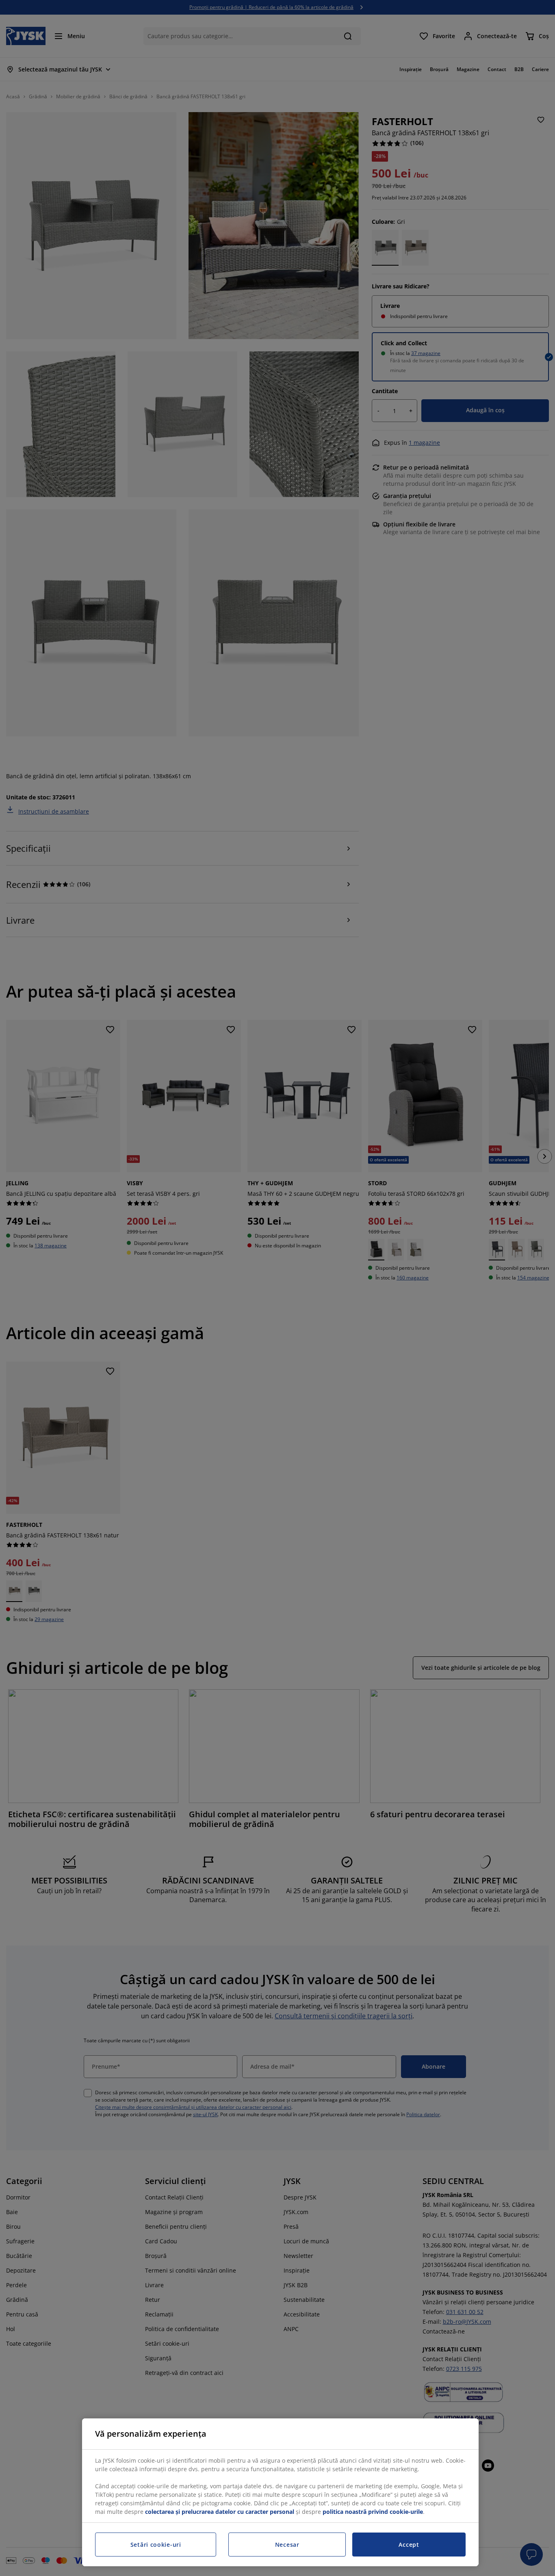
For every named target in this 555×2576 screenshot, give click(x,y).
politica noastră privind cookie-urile (373, 2512)
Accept (409, 2545)
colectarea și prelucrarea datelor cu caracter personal (220, 2512)
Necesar (287, 2545)
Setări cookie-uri (156, 2545)
